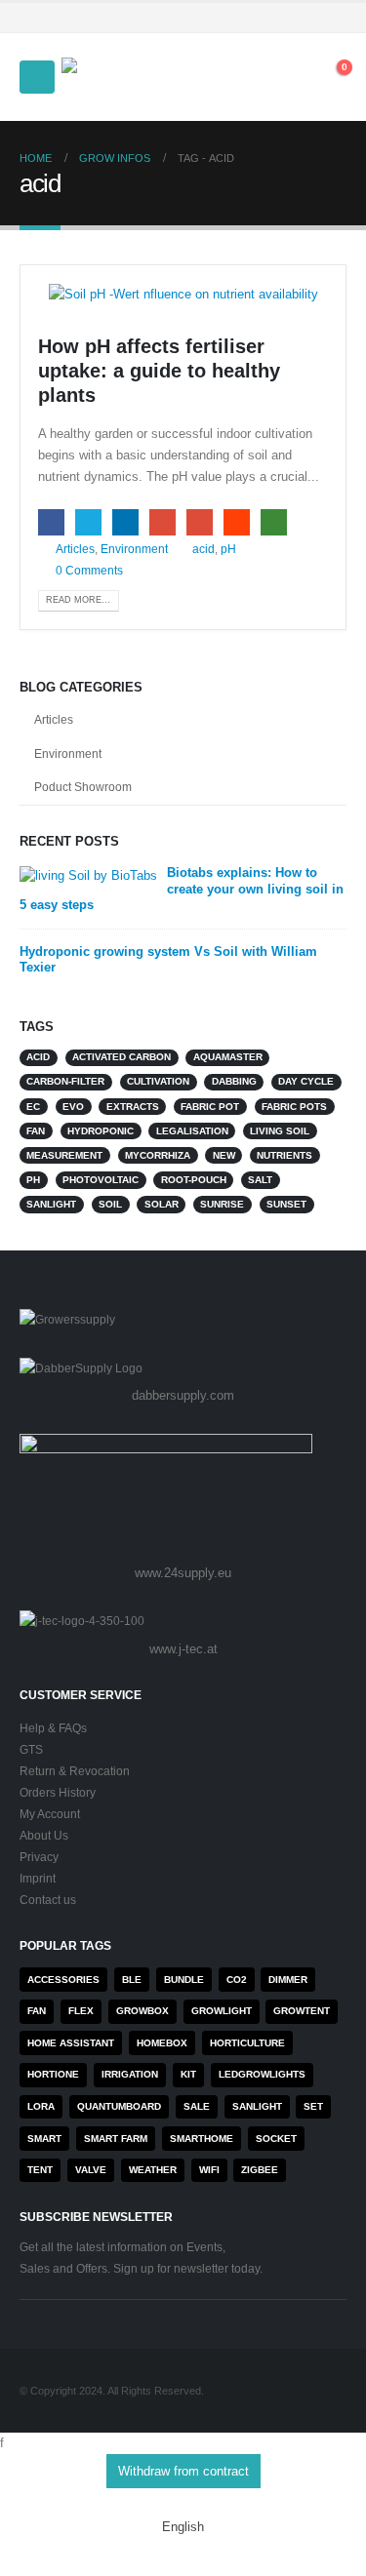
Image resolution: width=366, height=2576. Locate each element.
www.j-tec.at (183, 1649)
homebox (162, 2043)
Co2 (237, 1980)
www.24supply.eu (183, 1573)
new (224, 1155)
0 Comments (89, 570)
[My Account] (244, 77)
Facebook (51, 522)
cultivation (158, 1081)
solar (162, 1204)
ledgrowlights (262, 2074)
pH (228, 549)
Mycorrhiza (158, 1155)
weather (153, 2170)
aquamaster (228, 1057)
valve (91, 2170)
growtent (302, 2011)
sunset (286, 1204)
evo (73, 1107)
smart (44, 2139)
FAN (37, 2011)
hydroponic (101, 1131)
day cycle (306, 1081)
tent (40, 2170)
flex (81, 2011)
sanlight (51, 1204)
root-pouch (194, 1180)
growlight (222, 2011)
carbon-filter (65, 1081)
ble (132, 1980)
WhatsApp (274, 522)
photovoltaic (101, 1180)
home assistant (71, 2043)
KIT (188, 2074)
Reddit (237, 522)
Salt (260, 1180)
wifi (209, 2170)
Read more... (78, 600)
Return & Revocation (75, 1771)
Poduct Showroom (83, 787)
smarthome (202, 2139)
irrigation (130, 2074)
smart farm (116, 2139)
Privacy (39, 1857)
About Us (44, 1835)
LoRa (41, 2106)
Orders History (58, 1792)
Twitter (88, 522)
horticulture (247, 2043)
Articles (75, 549)
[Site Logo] (115, 77)
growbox (142, 2011)
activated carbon (122, 1057)
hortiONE (53, 2074)
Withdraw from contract (183, 2471)
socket (276, 2139)
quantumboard (119, 2106)
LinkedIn (125, 522)
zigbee (260, 2170)
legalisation (192, 1131)
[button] (37, 77)
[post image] (183, 294)
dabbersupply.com (183, 1395)
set (313, 2106)
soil (110, 1204)
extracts (133, 1107)
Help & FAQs (53, 1728)
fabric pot (210, 1107)
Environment (134, 549)
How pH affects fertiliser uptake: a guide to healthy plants (159, 371)
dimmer (288, 1980)
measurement (64, 1155)
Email (200, 522)
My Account (50, 1814)
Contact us (48, 1900)
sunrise (222, 1204)
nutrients (285, 1155)
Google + (163, 522)
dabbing (234, 1081)
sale (197, 2106)
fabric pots (294, 1107)
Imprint (38, 1878)
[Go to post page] (88, 874)
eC (33, 1107)
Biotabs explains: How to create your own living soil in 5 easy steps (182, 889)
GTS (31, 1749)
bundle (184, 1980)
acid (203, 549)
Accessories (63, 1980)
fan (36, 1131)
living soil (280, 1131)
